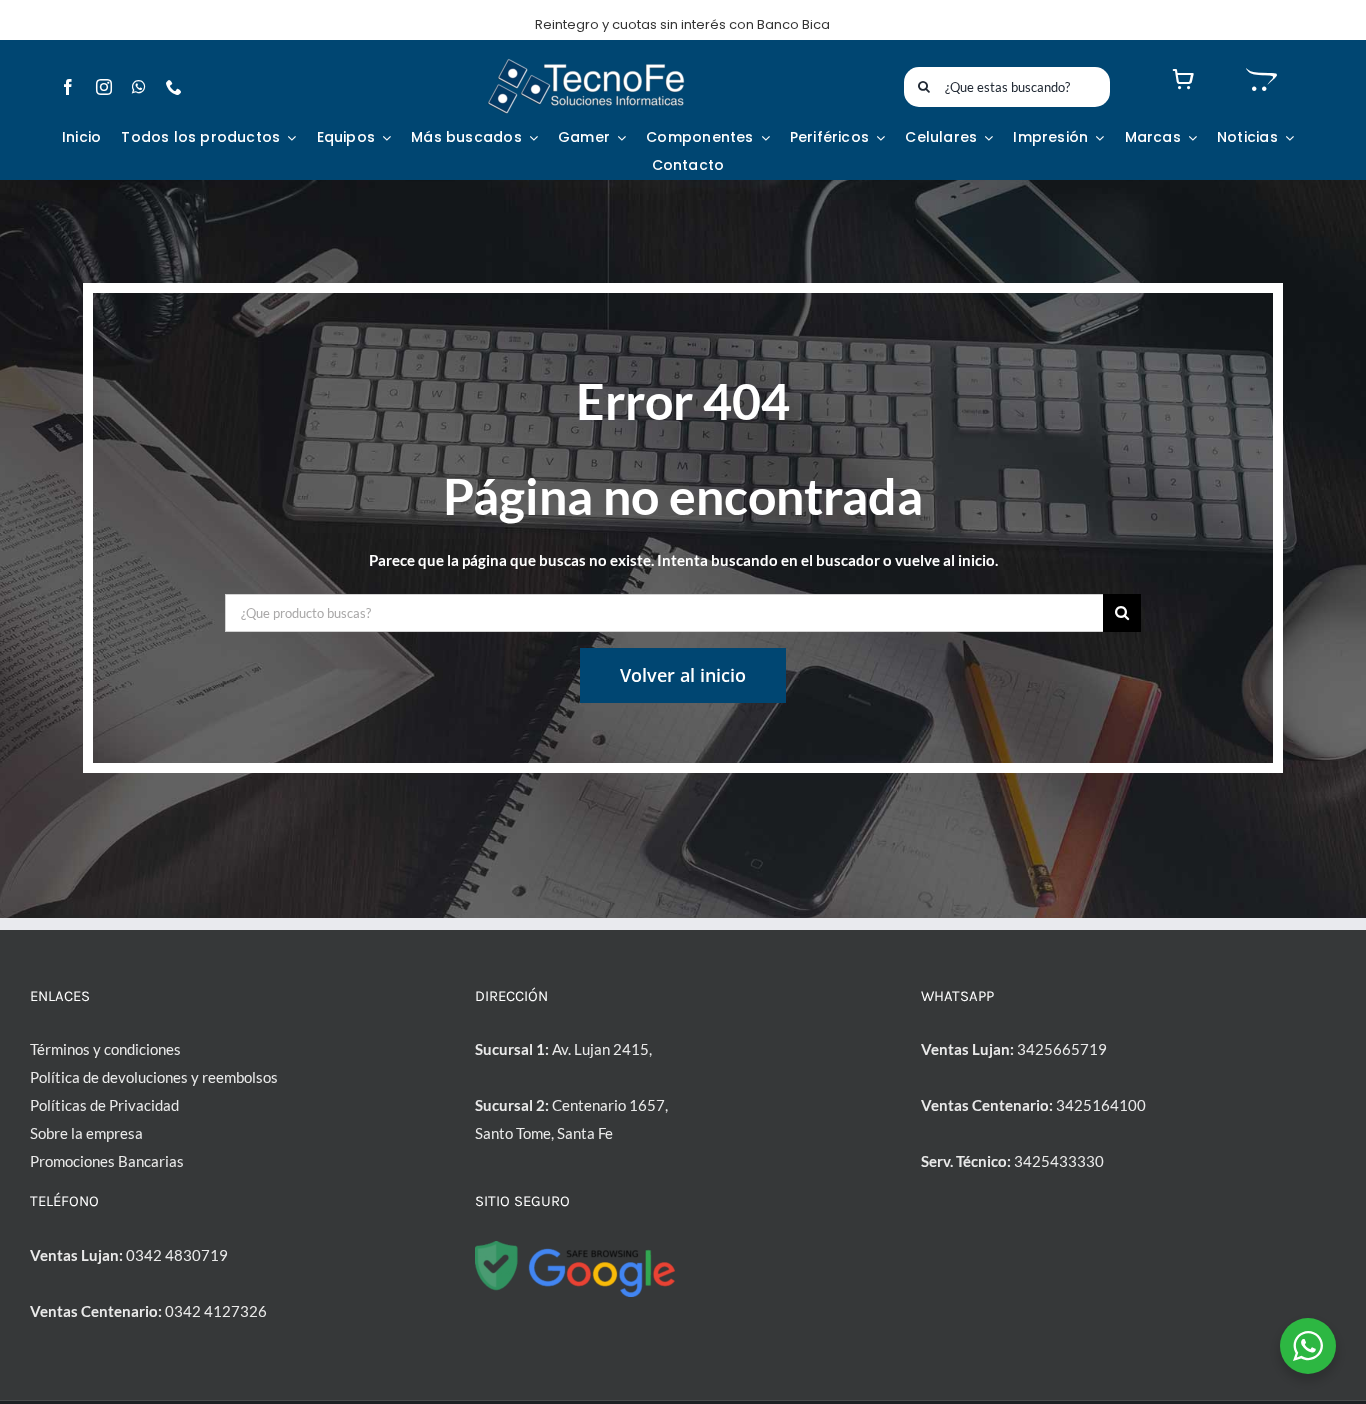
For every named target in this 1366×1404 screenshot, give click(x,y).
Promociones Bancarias (107, 1161)
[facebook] (68, 87)
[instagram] (104, 87)
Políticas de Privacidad (104, 1105)
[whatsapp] (139, 87)
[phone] (174, 87)
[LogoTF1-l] (586, 63)
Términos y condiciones (105, 1049)
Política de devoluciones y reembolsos (154, 1077)
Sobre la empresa (86, 1133)
